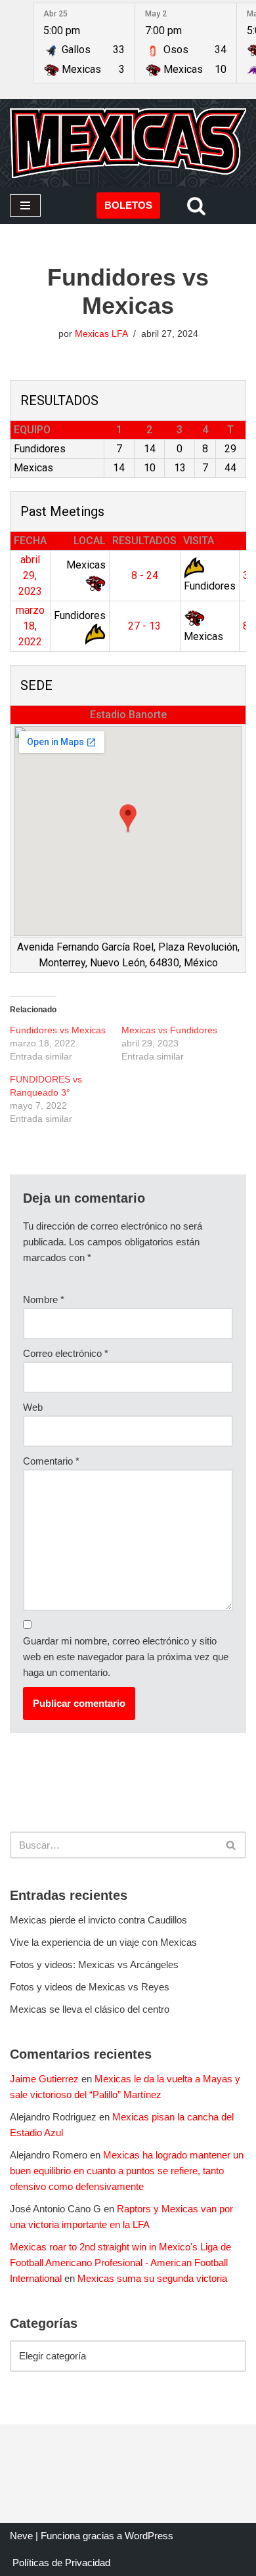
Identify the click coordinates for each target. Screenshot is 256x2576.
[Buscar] (196, 205)
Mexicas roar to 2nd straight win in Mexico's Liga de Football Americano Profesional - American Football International (120, 2263)
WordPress (149, 2536)
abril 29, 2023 (30, 575)
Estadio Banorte (128, 715)
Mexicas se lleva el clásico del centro (90, 2009)
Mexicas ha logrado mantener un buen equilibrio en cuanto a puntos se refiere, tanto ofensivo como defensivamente (127, 2171)
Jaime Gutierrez (44, 2079)
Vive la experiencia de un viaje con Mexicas (103, 1942)
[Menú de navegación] (25, 205)
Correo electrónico (66, 1353)
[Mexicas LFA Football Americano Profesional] (128, 143)
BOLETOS (128, 205)
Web (33, 1407)
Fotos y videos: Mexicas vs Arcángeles (94, 1964)
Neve (21, 2536)
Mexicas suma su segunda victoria (152, 2278)
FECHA (30, 541)
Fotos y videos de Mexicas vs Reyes (90, 1987)
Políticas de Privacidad (61, 2563)
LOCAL (90, 541)
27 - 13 (144, 626)
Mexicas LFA (101, 334)
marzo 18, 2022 (30, 626)
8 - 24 (145, 575)
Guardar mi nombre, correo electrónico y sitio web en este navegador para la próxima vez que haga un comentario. (126, 1657)
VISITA (199, 541)
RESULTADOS (144, 541)
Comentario (51, 1461)
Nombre (44, 1299)
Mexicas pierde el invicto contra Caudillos (98, 1920)
